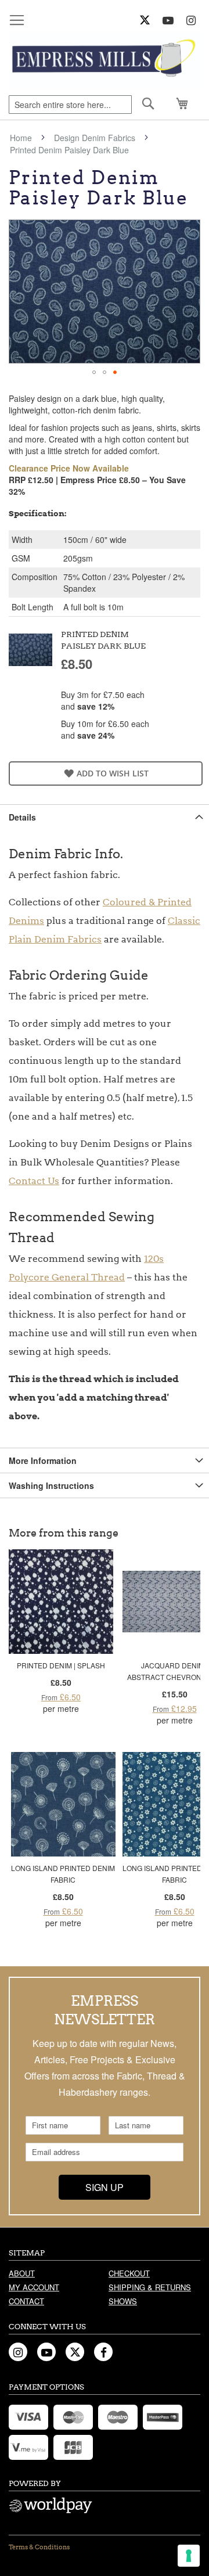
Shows (123, 2301)
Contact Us (34, 1181)
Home (21, 138)
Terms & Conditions (39, 2547)
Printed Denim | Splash (61, 1665)
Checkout (129, 2273)
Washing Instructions (51, 1485)
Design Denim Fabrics (95, 138)
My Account (34, 2287)
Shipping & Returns (150, 2287)
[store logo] (105, 60)
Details (22, 817)
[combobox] (70, 105)
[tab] (105, 817)
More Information (43, 1460)
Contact (26, 2301)
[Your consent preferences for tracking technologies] (189, 2556)
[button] (94, 372)
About (22, 2273)
